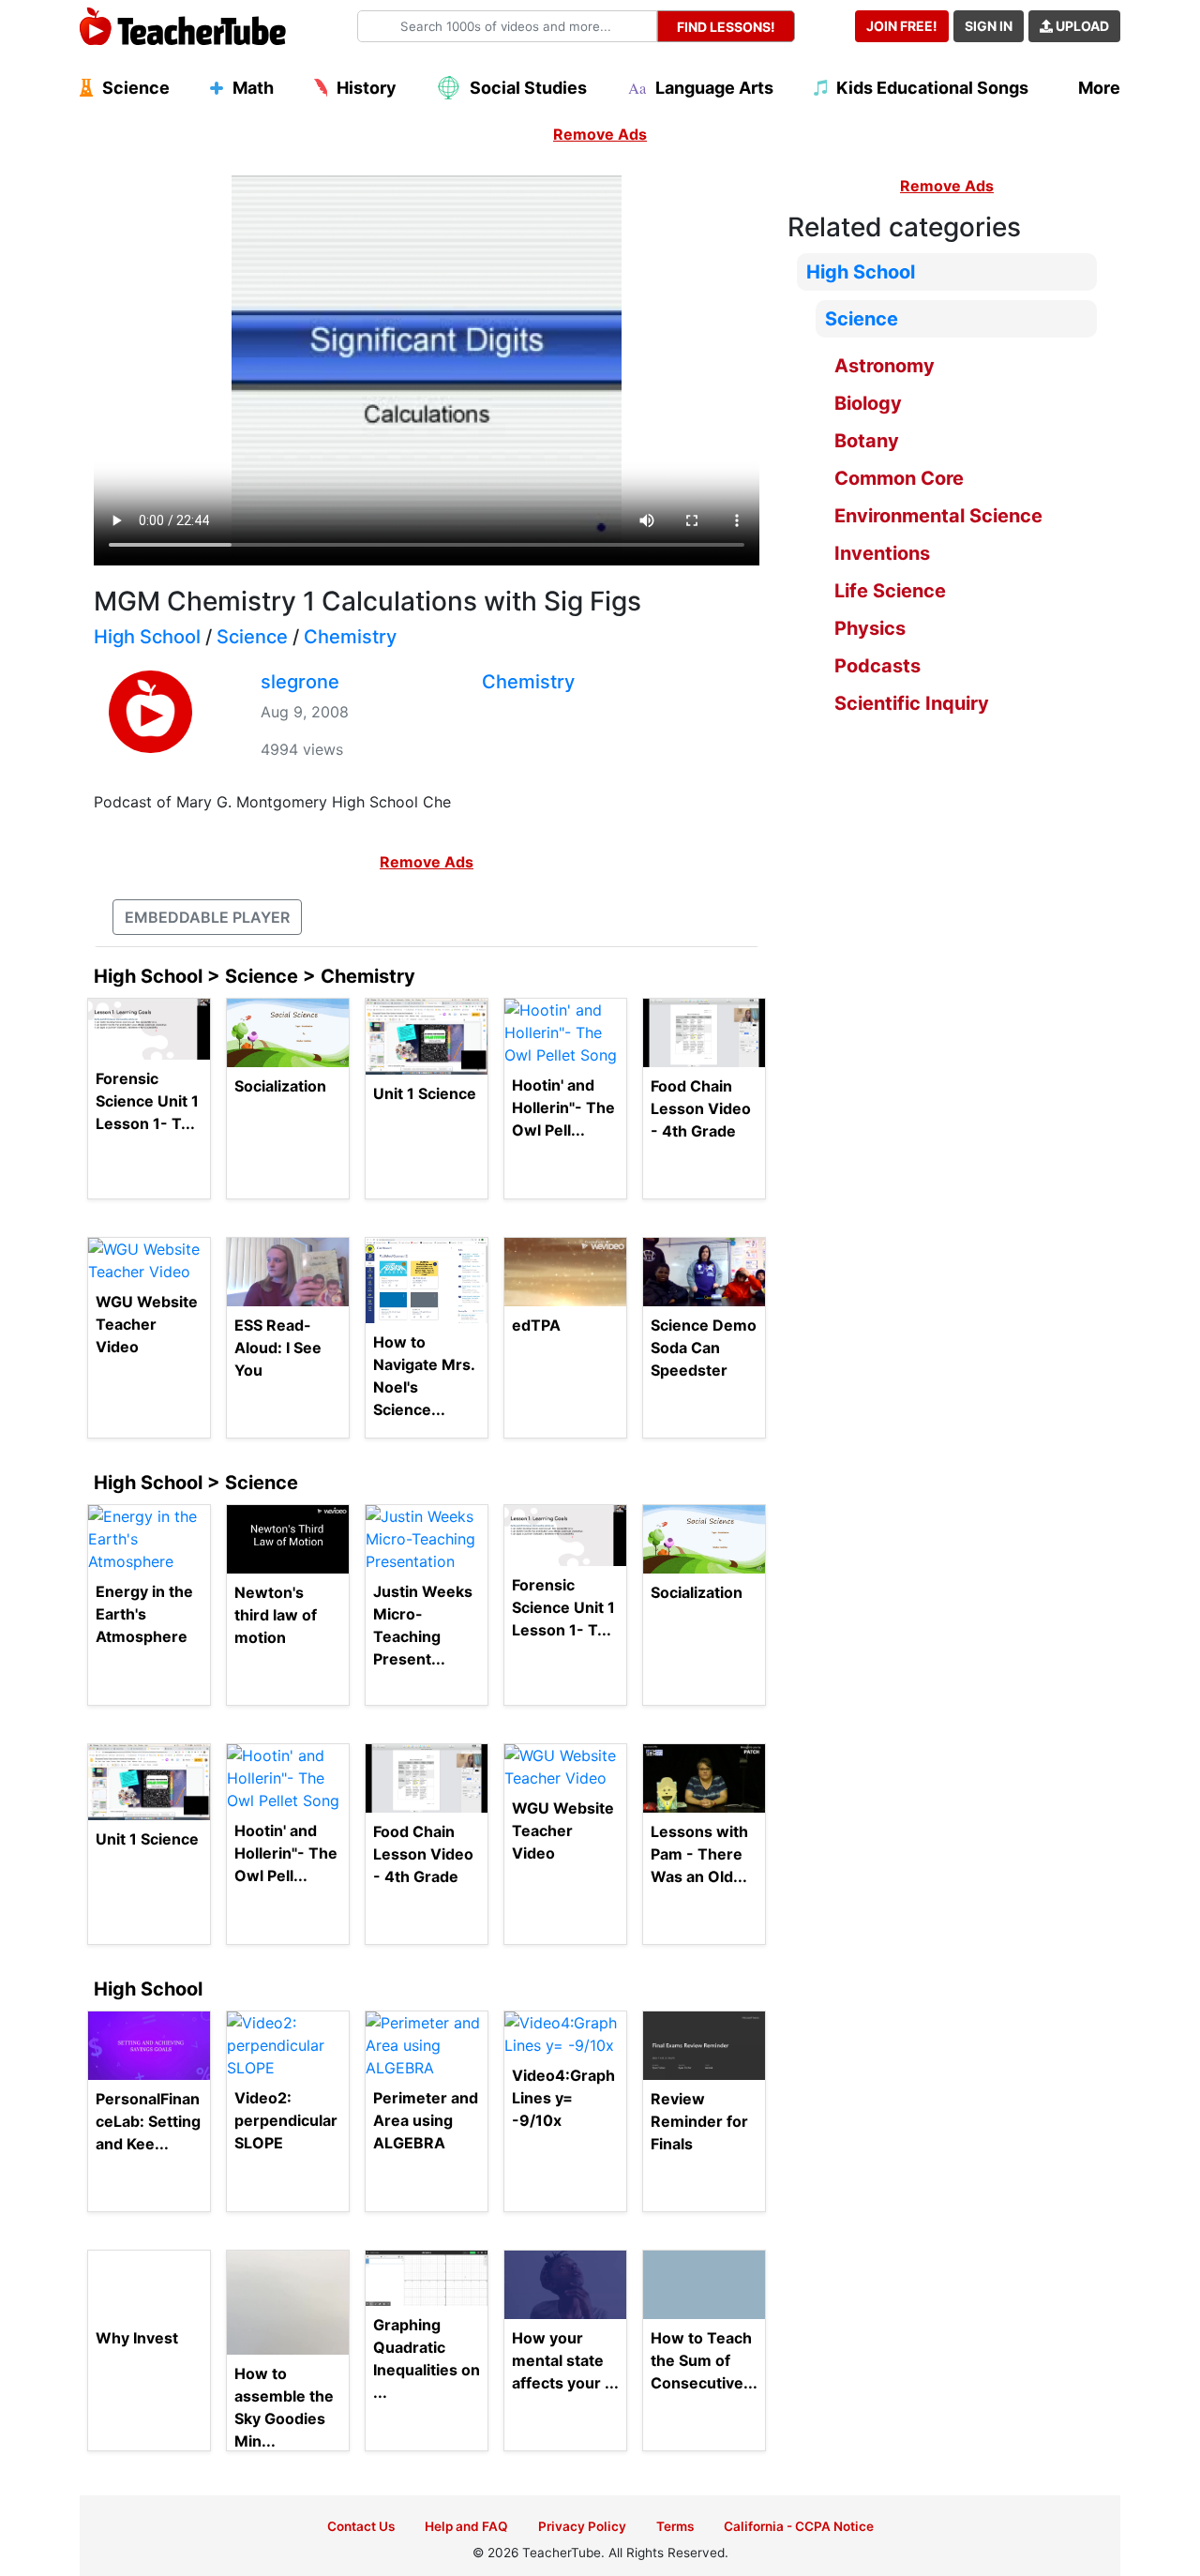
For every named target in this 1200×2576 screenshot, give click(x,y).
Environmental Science (938, 516)
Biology (868, 403)
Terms (675, 2526)
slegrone (300, 682)
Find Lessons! (726, 27)
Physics (870, 628)
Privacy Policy (582, 2526)
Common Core (899, 478)
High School (147, 637)
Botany (867, 441)
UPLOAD (1081, 26)
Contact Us (361, 2526)
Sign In (989, 26)
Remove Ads (600, 134)
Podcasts (877, 666)
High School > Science (196, 1483)
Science (252, 637)
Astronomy (885, 366)
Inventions (882, 553)
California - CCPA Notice (799, 2526)
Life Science (890, 591)
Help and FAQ (466, 2526)
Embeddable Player (207, 917)
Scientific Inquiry (912, 703)
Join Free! (902, 26)
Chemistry (350, 637)
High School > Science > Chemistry (255, 976)
